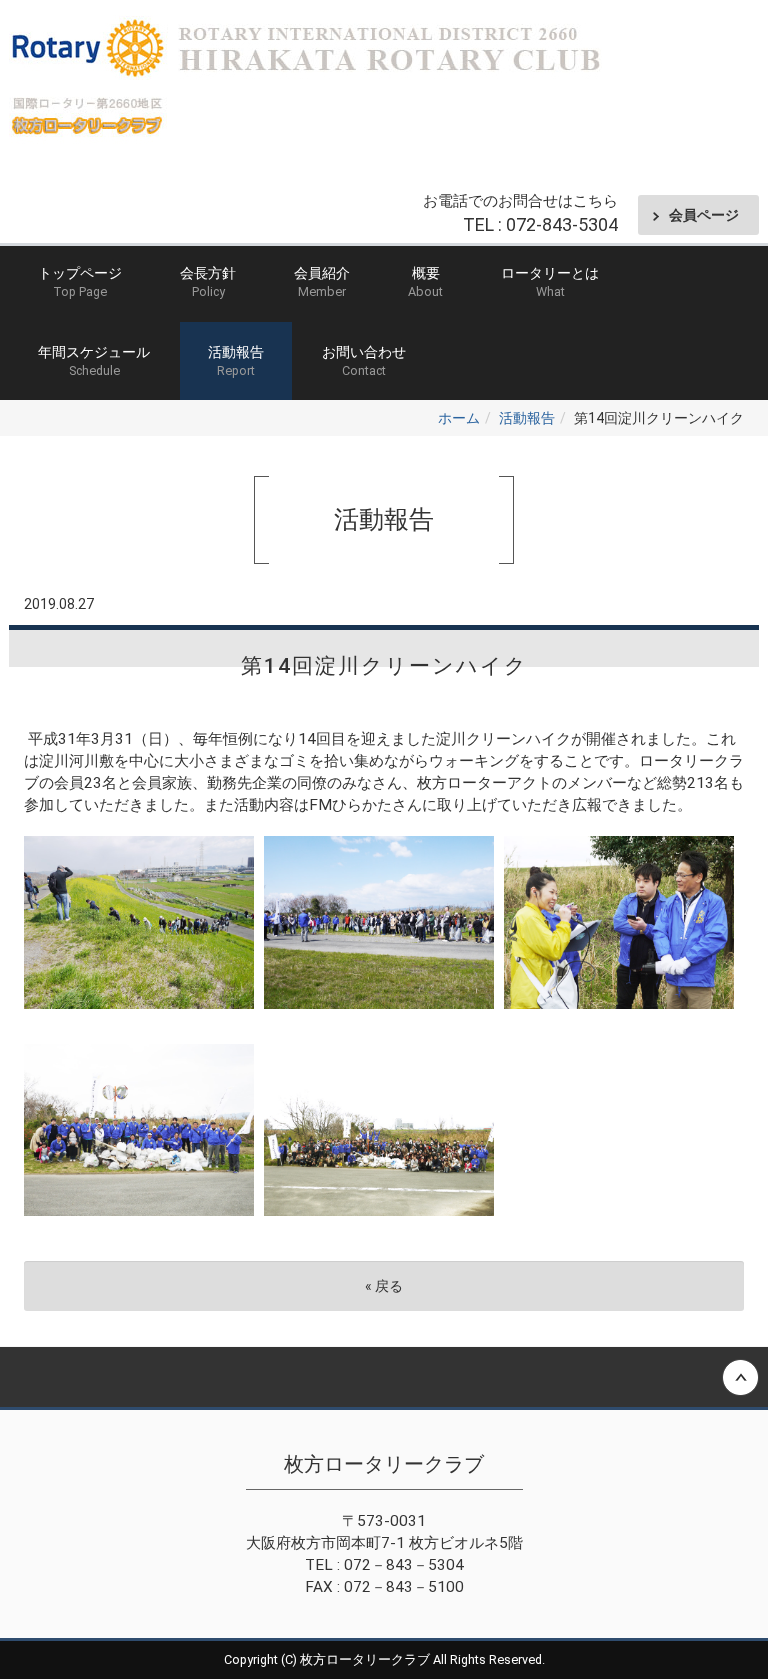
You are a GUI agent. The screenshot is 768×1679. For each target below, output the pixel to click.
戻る (384, 1286)
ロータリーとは (550, 282)
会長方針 (208, 282)
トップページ (80, 282)
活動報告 (236, 361)
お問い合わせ (364, 361)
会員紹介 (322, 282)
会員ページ (704, 215)
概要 (425, 282)
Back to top (384, 1377)
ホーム (459, 418)
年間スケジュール (94, 361)
